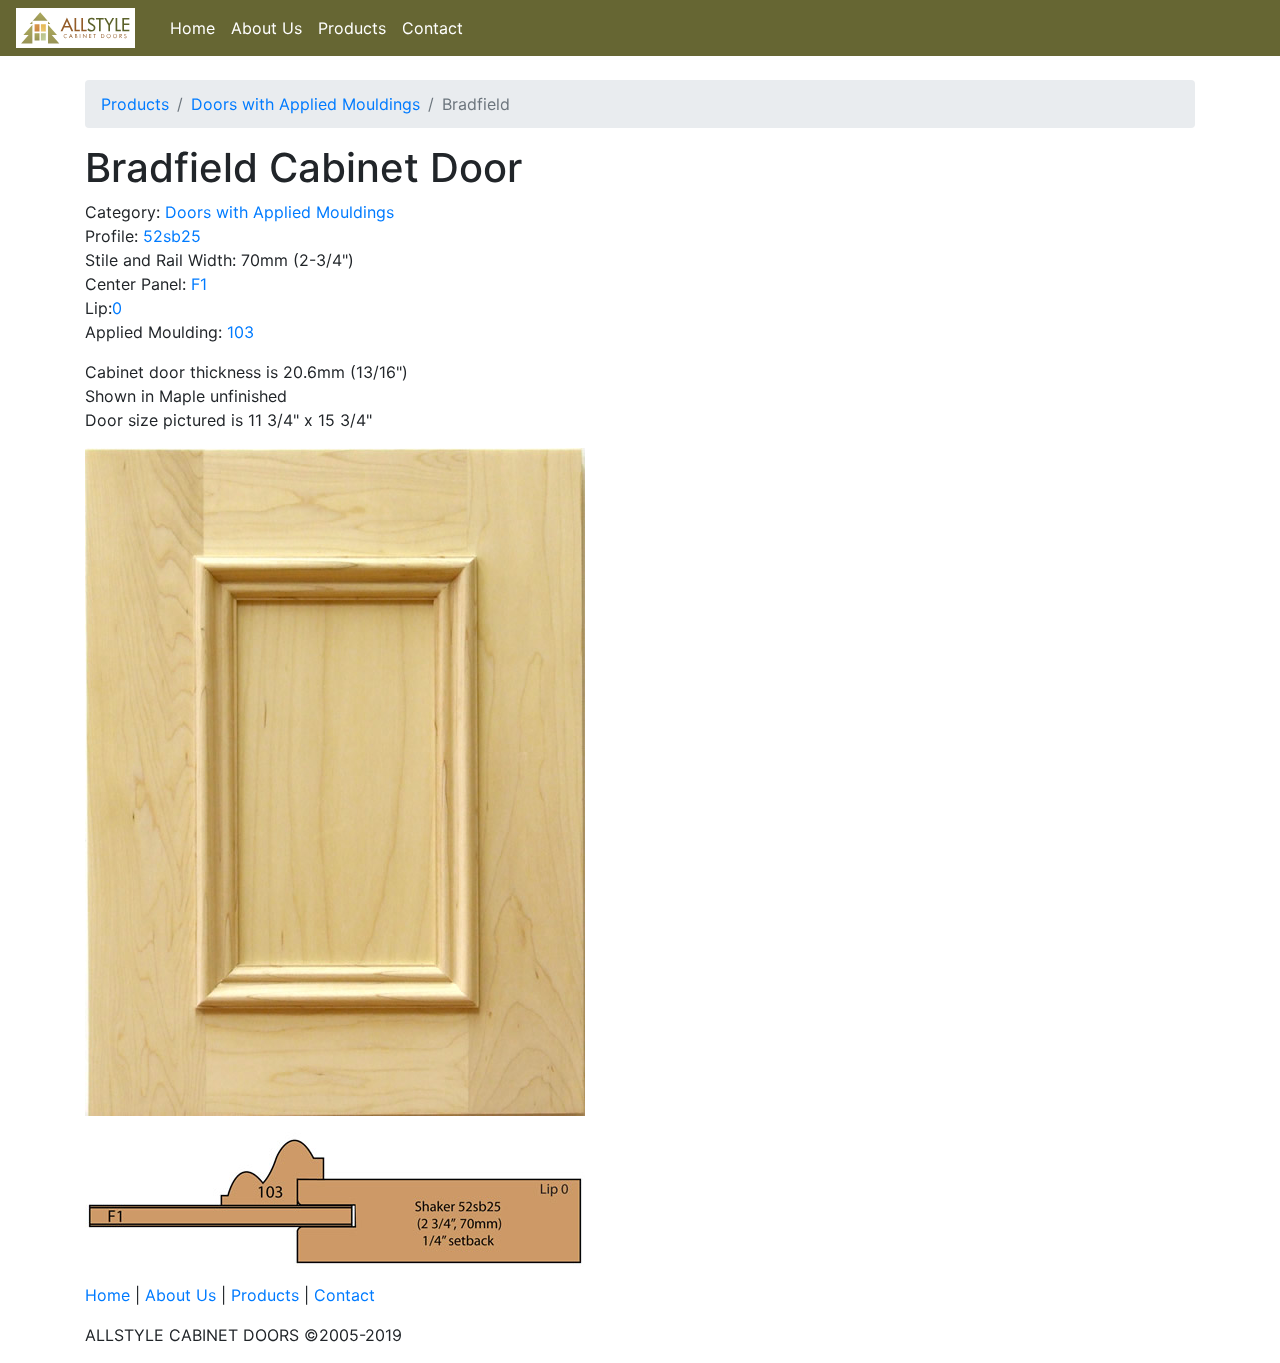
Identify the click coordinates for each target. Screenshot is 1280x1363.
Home (192, 28)
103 (240, 332)
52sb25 (172, 236)
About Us (266, 28)
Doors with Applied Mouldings (305, 104)
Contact (432, 28)
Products (352, 28)
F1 (199, 284)
